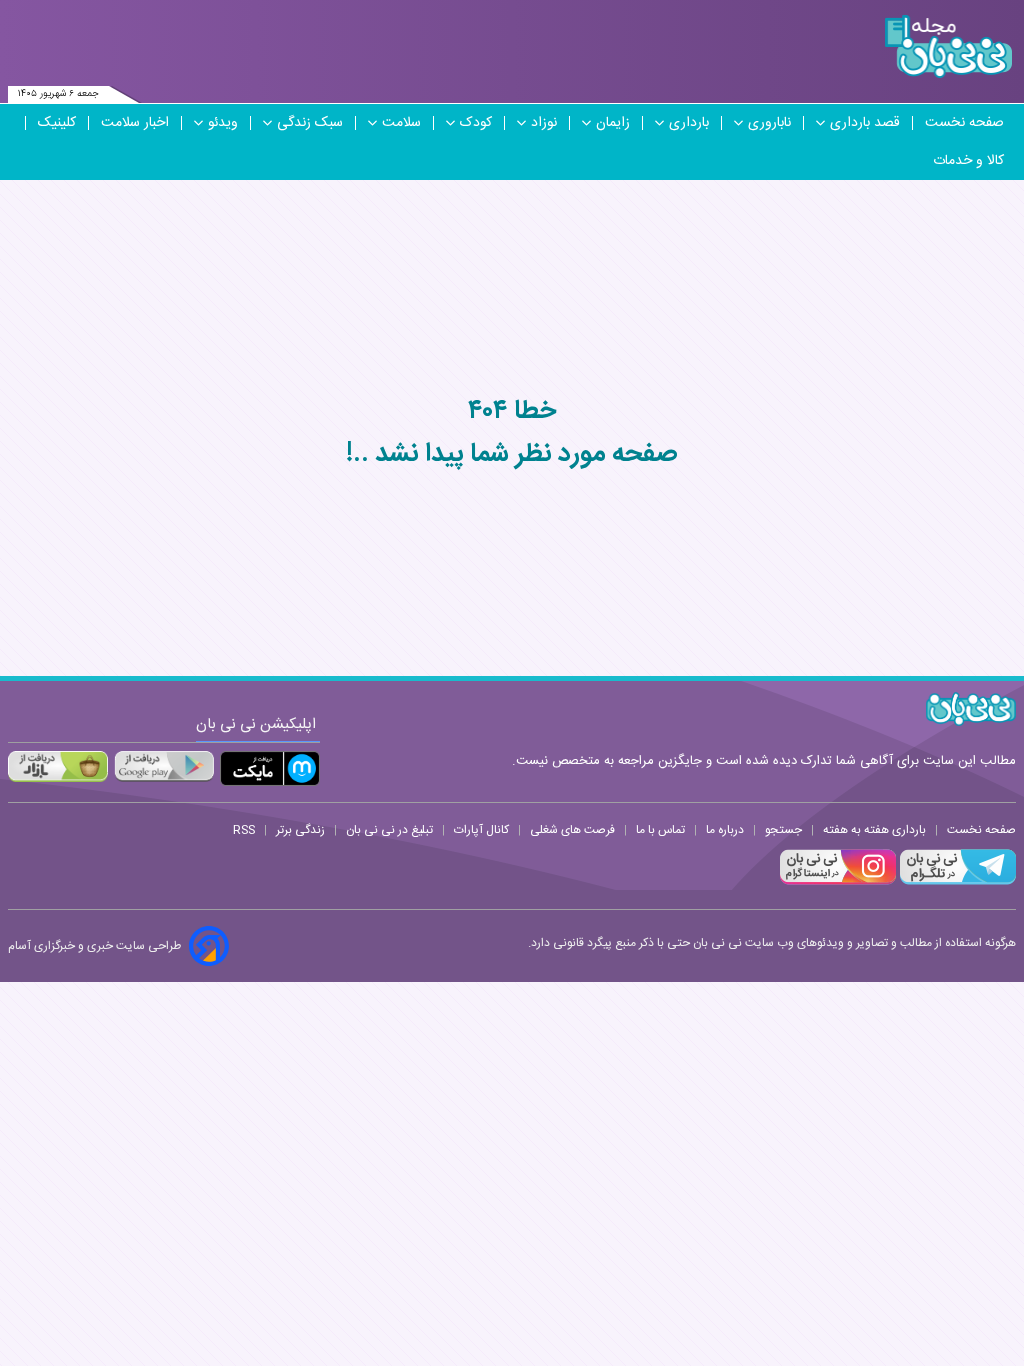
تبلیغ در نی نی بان (389, 830)
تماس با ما (660, 830)
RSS (244, 830)
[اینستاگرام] (838, 882)
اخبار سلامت (135, 123)
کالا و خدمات (968, 161)
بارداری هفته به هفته (874, 830)
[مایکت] (270, 768)
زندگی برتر (300, 830)
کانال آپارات (481, 830)
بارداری (689, 123)
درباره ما (725, 830)
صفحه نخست (964, 123)
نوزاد (544, 123)
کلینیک (57, 123)
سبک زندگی (310, 123)
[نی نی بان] (948, 46)
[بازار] (58, 766)
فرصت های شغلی (572, 830)
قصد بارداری (865, 123)
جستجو (783, 830)
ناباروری (769, 123)
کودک (476, 123)
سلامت (401, 123)
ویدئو (223, 123)
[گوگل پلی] (164, 766)
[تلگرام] (956, 882)
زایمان (613, 123)
